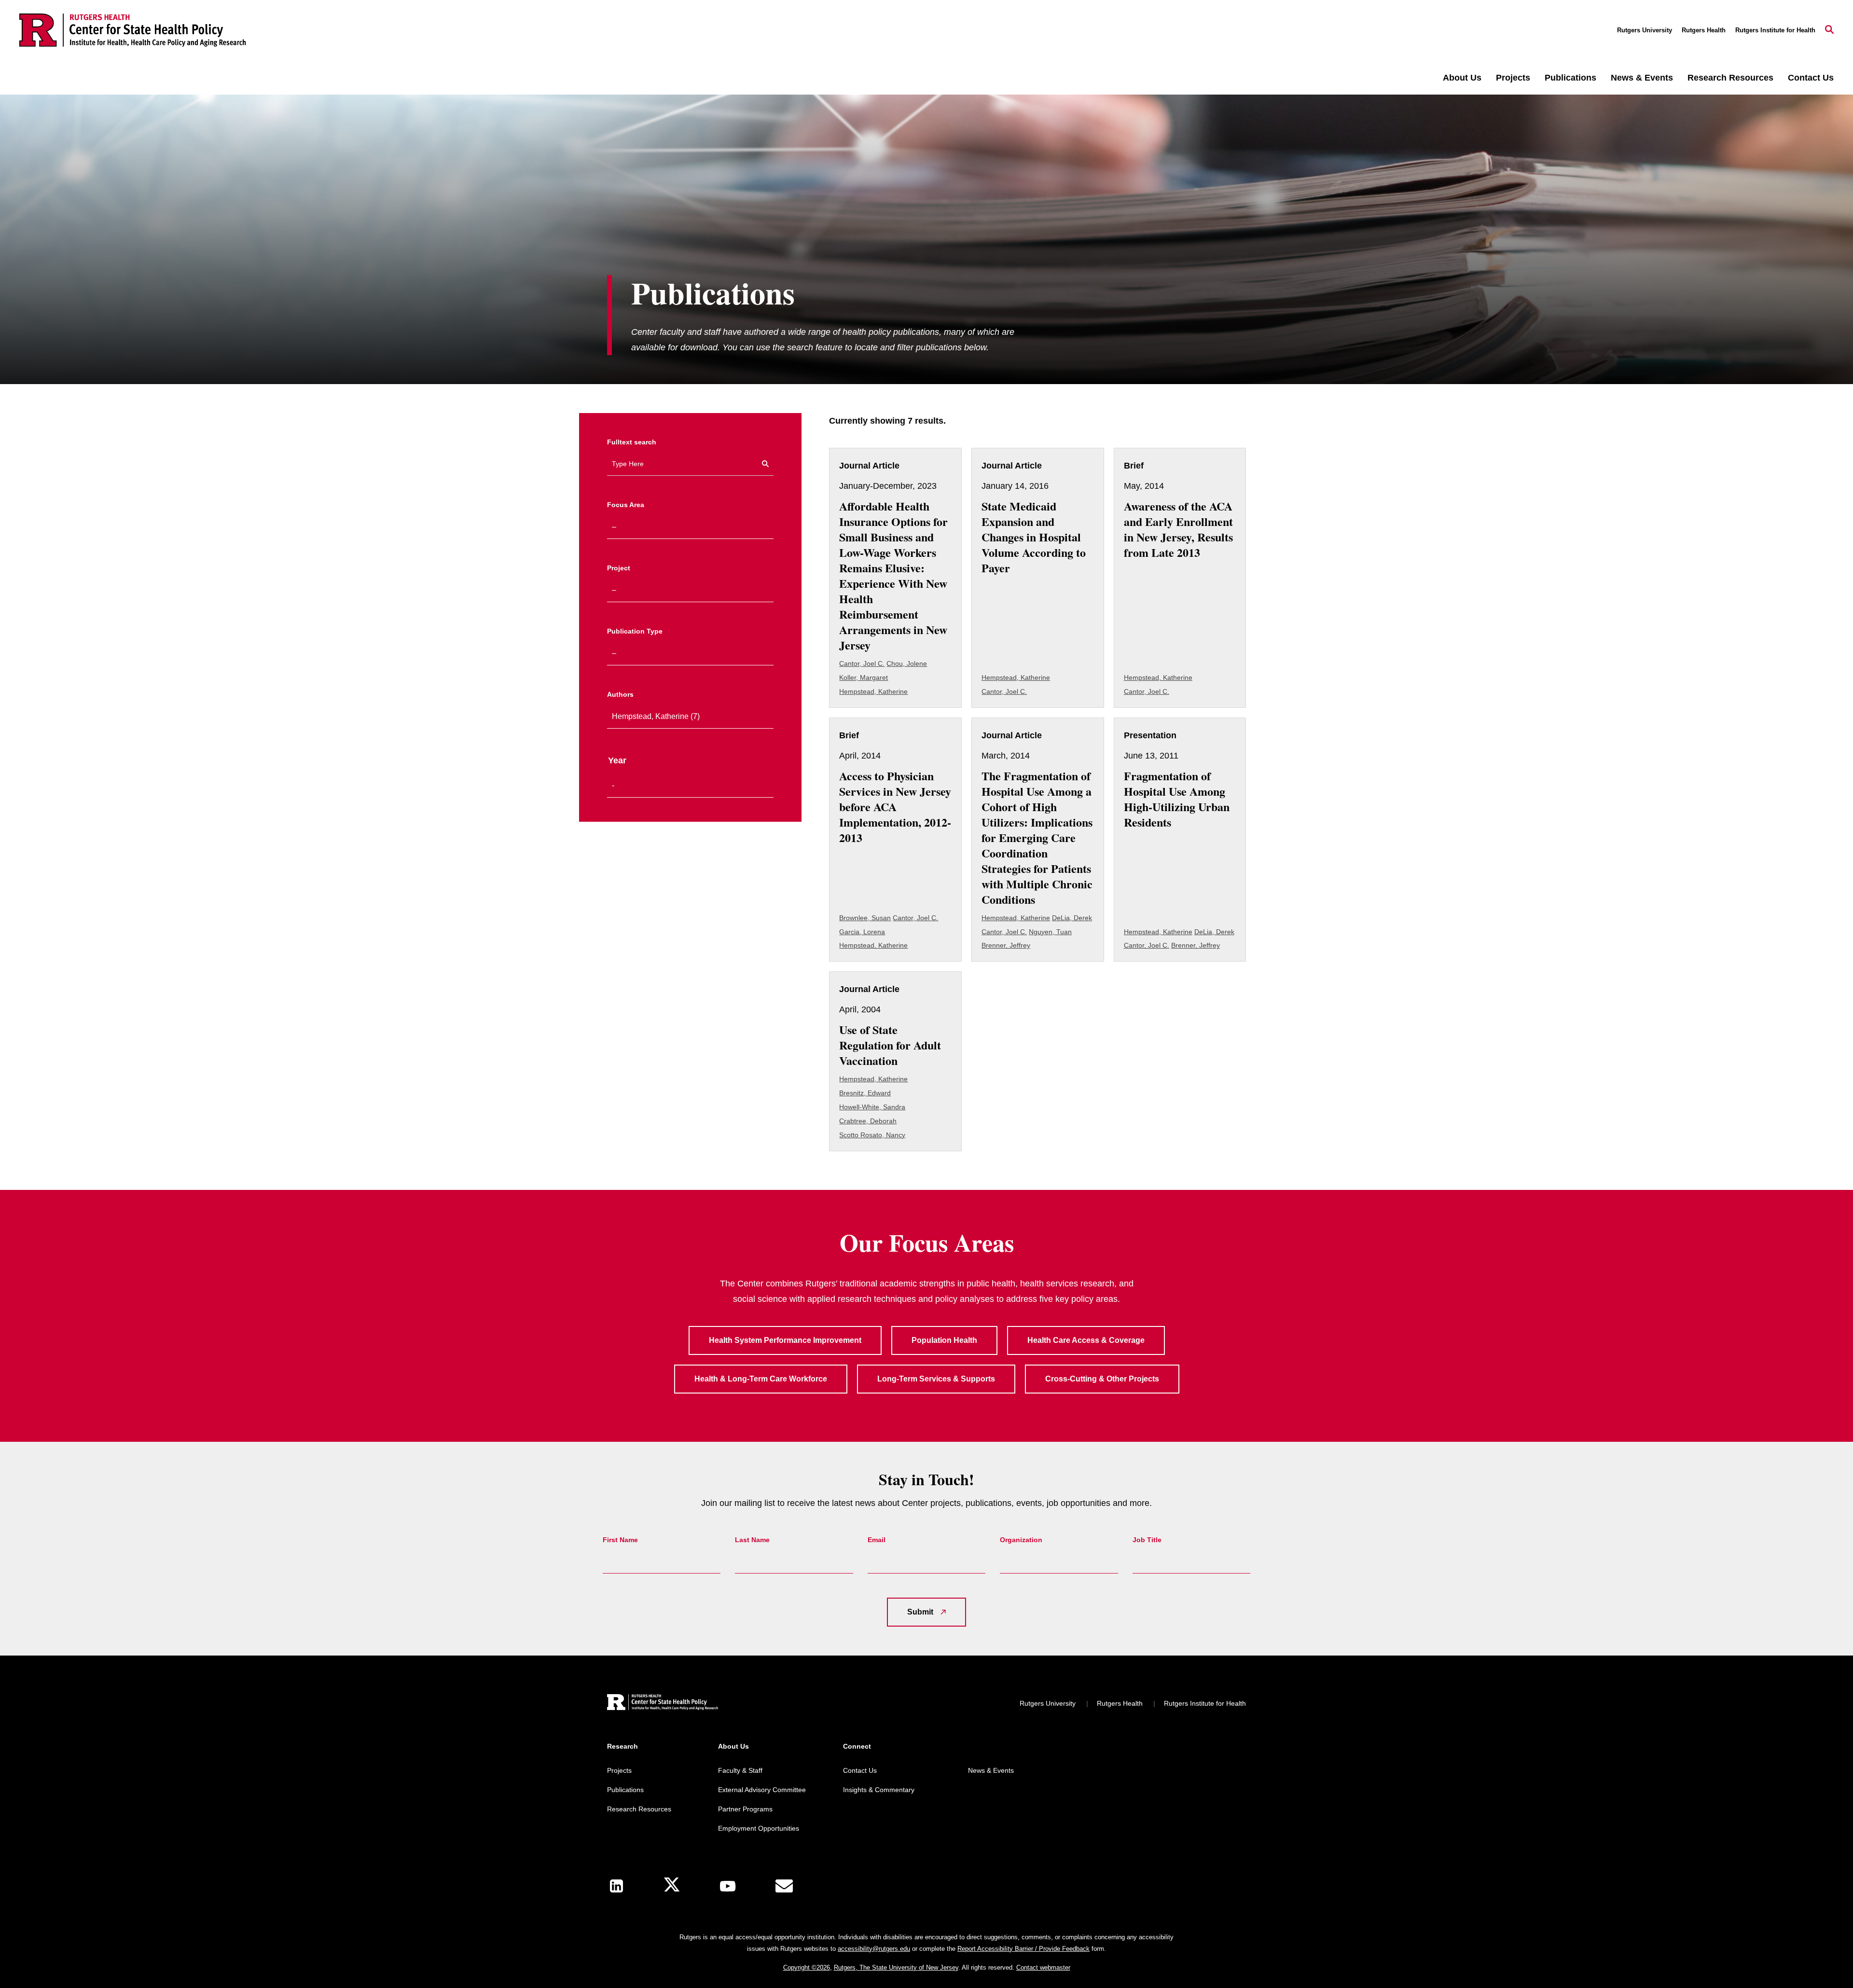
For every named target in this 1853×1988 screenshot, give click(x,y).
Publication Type (635, 631)
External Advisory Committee (762, 1790)
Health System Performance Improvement (785, 1340)
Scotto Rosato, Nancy (872, 1135)
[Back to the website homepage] (133, 30)
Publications (1570, 78)
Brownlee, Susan (865, 918)
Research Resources (1730, 78)
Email (877, 1540)
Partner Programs (745, 1809)
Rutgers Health (1704, 30)
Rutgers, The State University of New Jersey (896, 1967)
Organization (1021, 1540)
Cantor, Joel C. (862, 663)
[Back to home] (663, 1704)
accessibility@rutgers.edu (874, 1949)
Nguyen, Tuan (1050, 932)
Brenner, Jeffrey (1006, 945)
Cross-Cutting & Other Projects (1102, 1379)
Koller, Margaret (864, 677)
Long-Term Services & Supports (936, 1379)
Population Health (944, 1340)
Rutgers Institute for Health (1775, 30)
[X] (672, 1886)
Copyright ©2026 (807, 1967)
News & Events (1642, 78)
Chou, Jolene (907, 663)
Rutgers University (1645, 30)
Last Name (752, 1540)
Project (619, 568)
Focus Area (626, 505)
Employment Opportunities (759, 1828)
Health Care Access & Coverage (1086, 1340)
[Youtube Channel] (728, 1886)
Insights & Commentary (879, 1790)
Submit (920, 1612)
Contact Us (1811, 78)
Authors (620, 694)
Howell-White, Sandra (872, 1107)
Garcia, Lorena (862, 932)
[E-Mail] (784, 1886)
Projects (1513, 78)
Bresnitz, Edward (865, 1093)
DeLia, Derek (1072, 918)
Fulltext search (632, 442)
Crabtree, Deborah (868, 1121)
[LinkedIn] (616, 1886)
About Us (1462, 78)
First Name (620, 1540)
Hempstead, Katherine (873, 691)
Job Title (1147, 1540)
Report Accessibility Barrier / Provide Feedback (1023, 1949)
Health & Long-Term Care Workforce (761, 1379)
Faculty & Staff (740, 1770)
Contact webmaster (1043, 1967)
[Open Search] (1829, 30)
